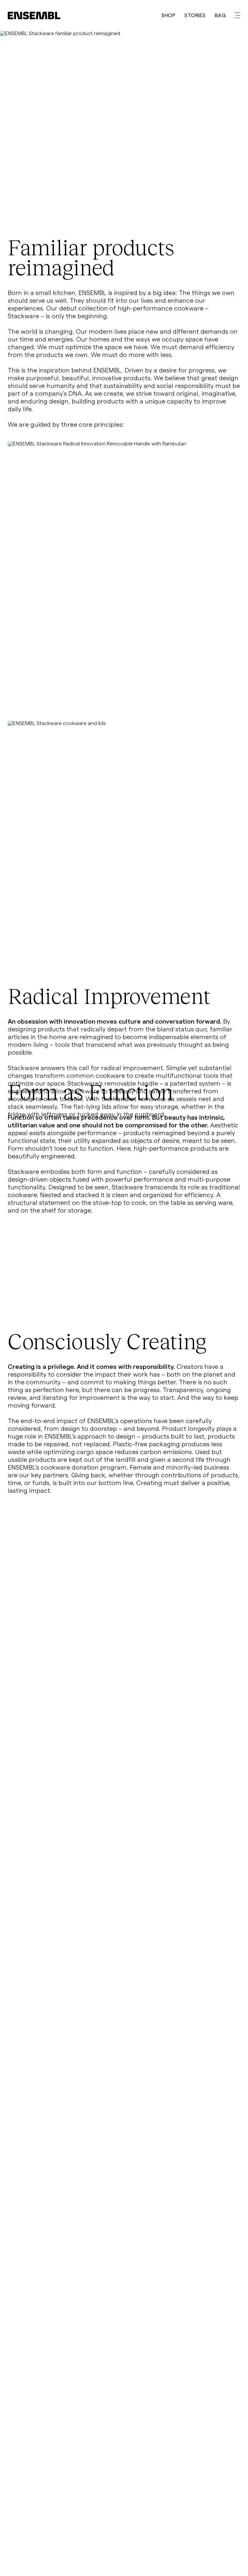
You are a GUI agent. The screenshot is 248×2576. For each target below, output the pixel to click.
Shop (168, 15)
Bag (220, 15)
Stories (195, 15)
